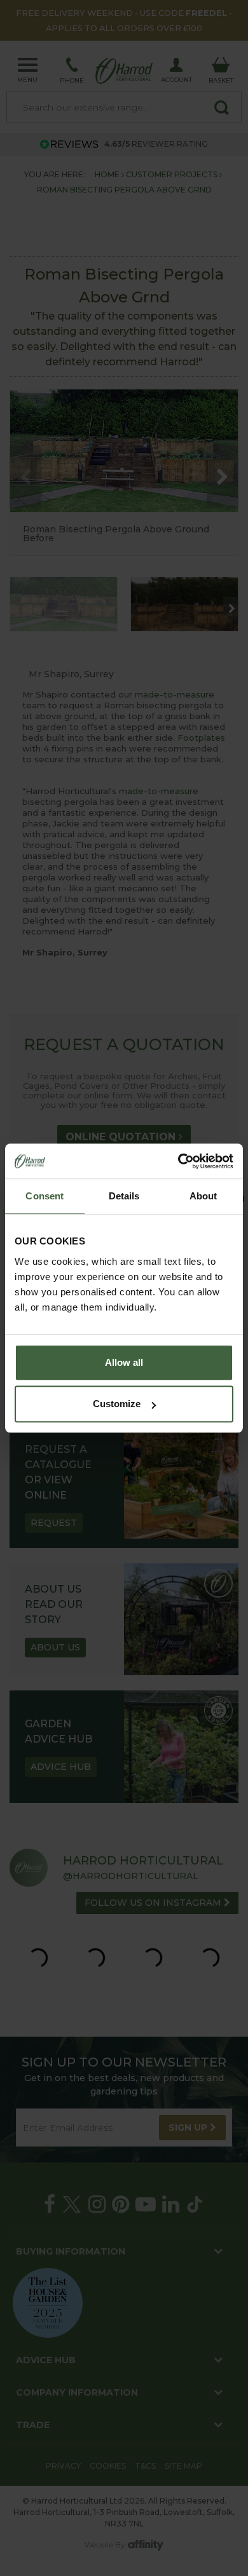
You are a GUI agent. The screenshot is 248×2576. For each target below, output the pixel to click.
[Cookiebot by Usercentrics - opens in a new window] (178, 1161)
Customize (117, 1404)
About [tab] (203, 1196)
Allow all (124, 1362)
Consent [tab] (45, 1196)
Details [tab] (124, 1196)
